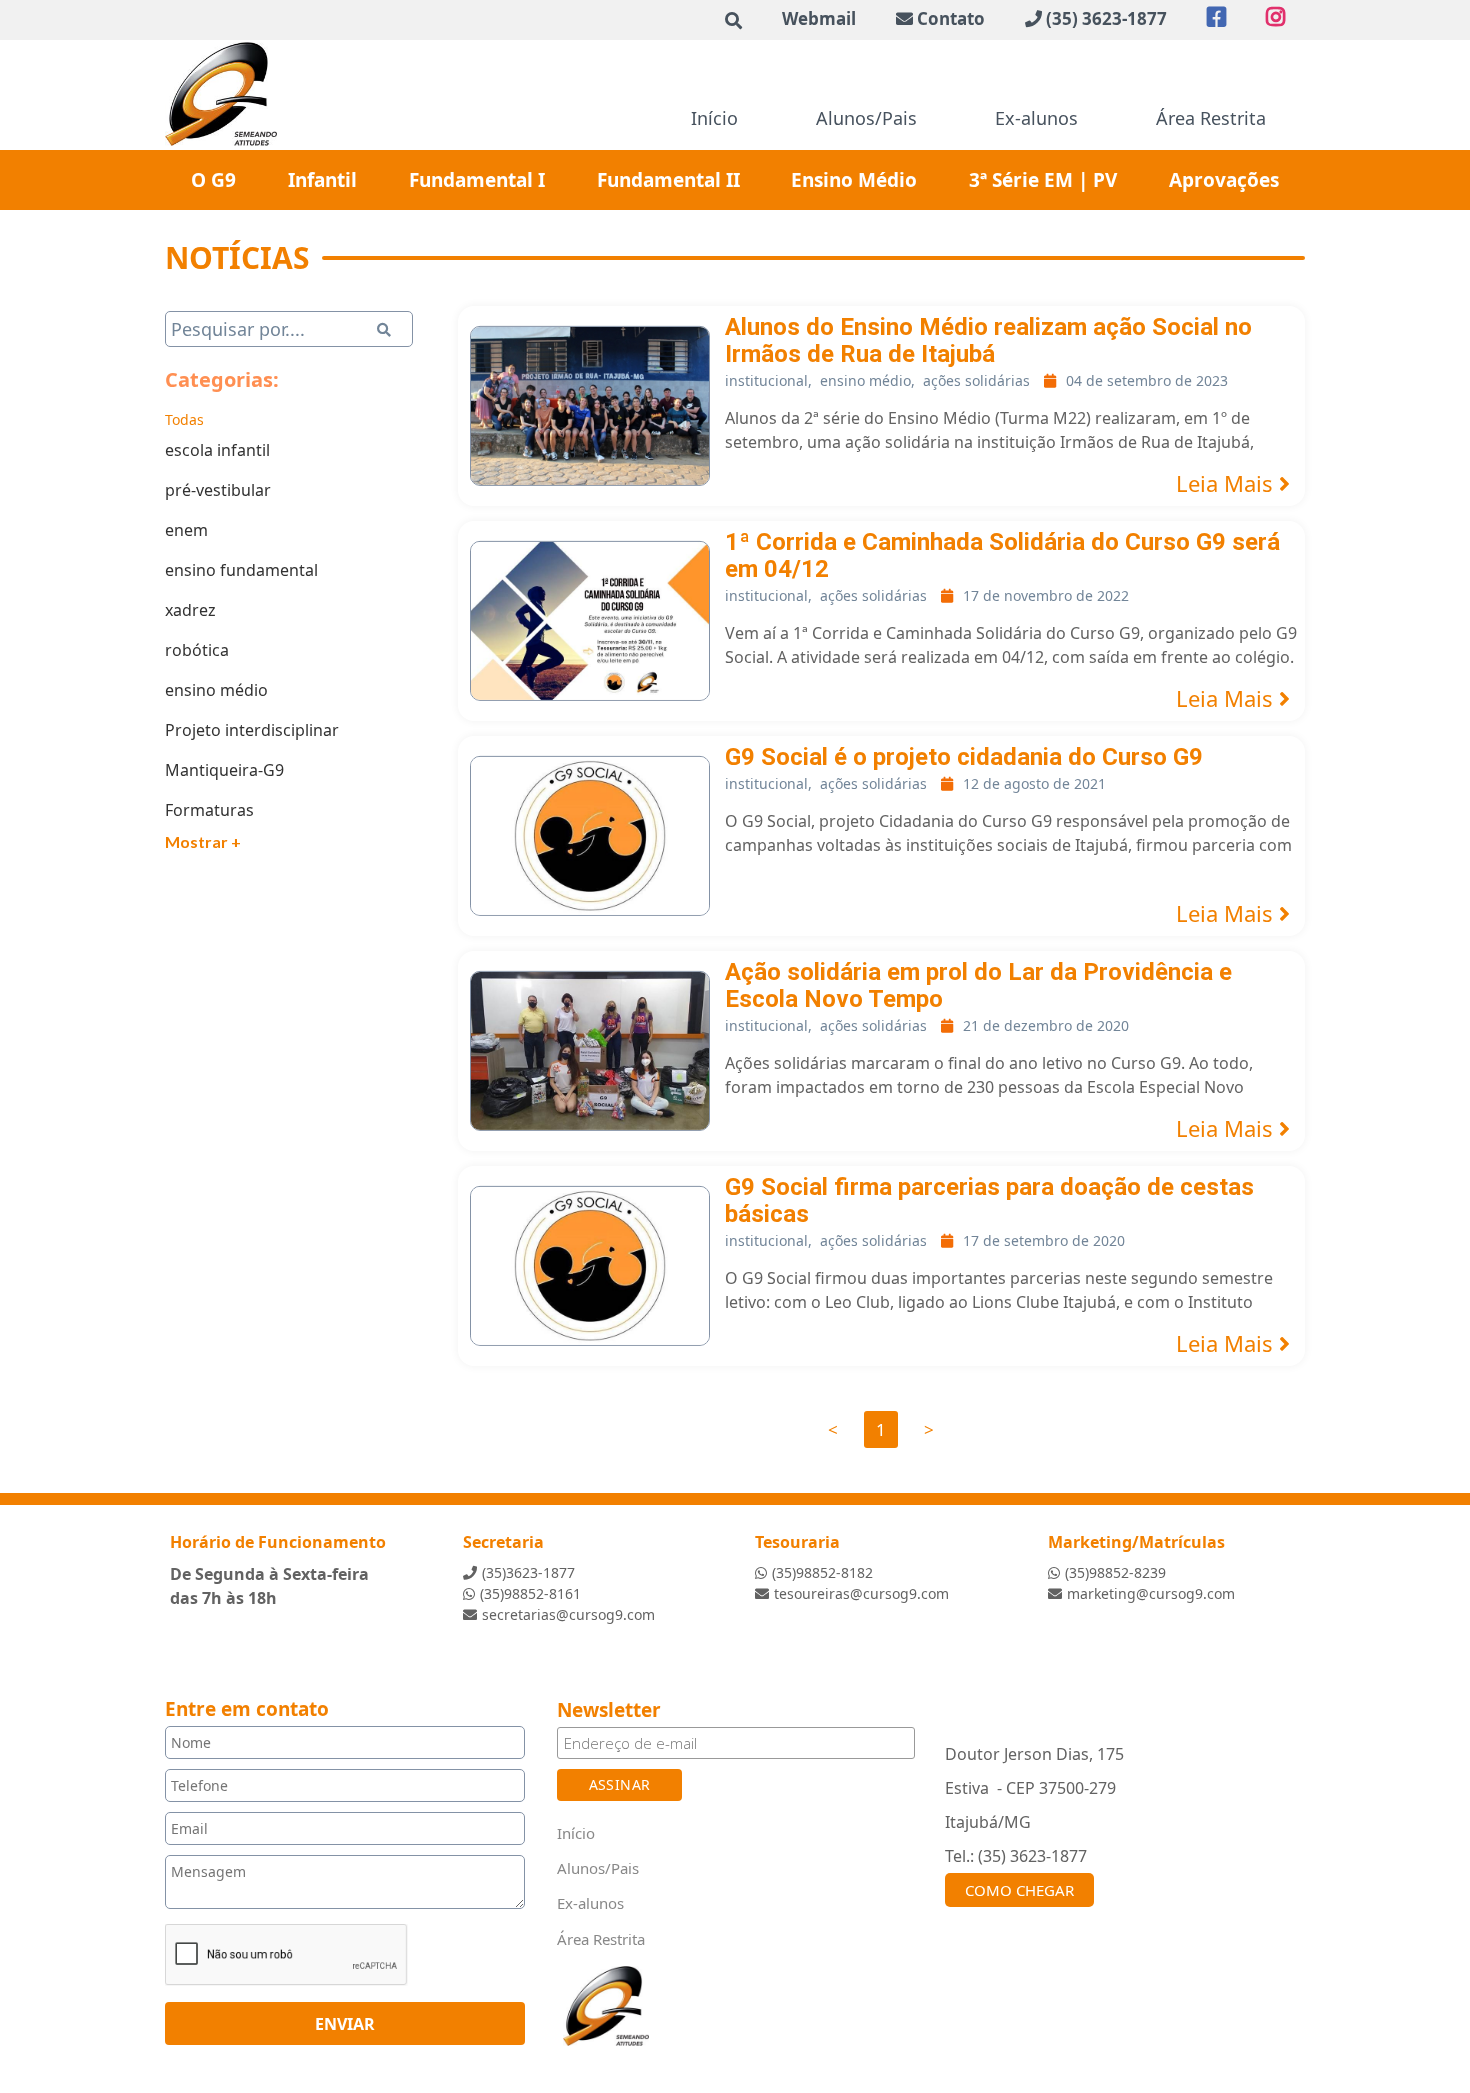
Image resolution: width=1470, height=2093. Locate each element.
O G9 (213, 180)
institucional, (768, 380)
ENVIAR (345, 2024)
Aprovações (1224, 180)
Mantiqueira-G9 (224, 770)
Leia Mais (1227, 483)
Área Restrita (1211, 118)
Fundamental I (477, 180)
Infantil (322, 180)
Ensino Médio (854, 180)
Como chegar (1019, 1890)
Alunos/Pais (866, 118)
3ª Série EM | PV (1043, 180)
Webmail (819, 18)
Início (714, 118)
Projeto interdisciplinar (252, 730)
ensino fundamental (241, 570)
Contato (951, 18)
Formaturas (209, 810)
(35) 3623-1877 (1106, 18)
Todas (184, 419)
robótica (197, 650)
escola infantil (217, 450)
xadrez (190, 610)
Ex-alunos (1036, 118)
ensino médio (216, 690)
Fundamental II (668, 180)
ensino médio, (867, 380)
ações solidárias (976, 380)
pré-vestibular (218, 490)
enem (186, 530)
